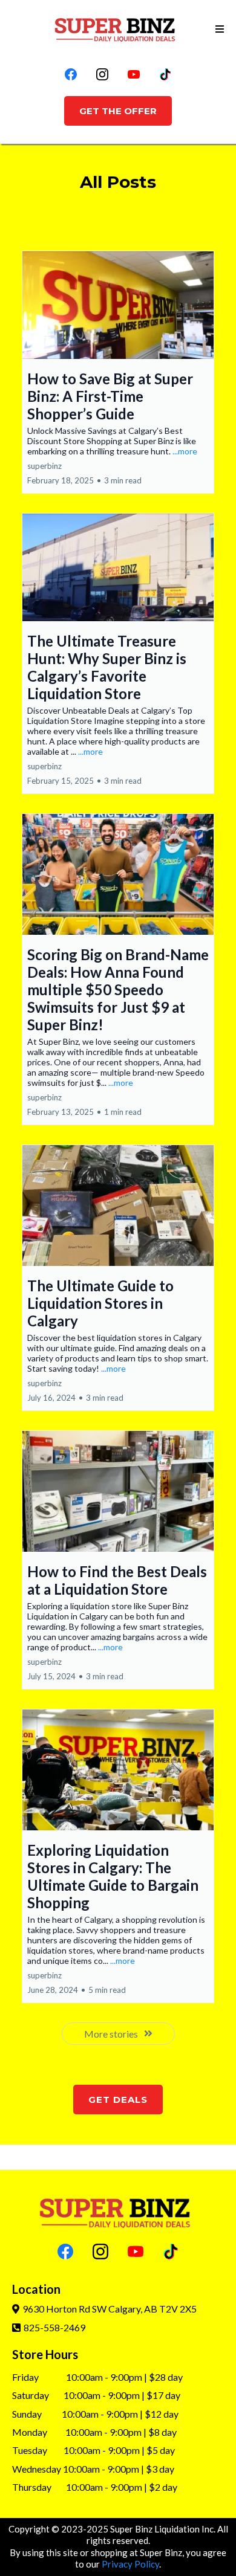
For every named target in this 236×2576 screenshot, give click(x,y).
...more (185, 451)
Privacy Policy (130, 2564)
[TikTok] (165, 74)
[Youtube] (134, 74)
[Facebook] (71, 74)
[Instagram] (102, 74)
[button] (218, 29)
